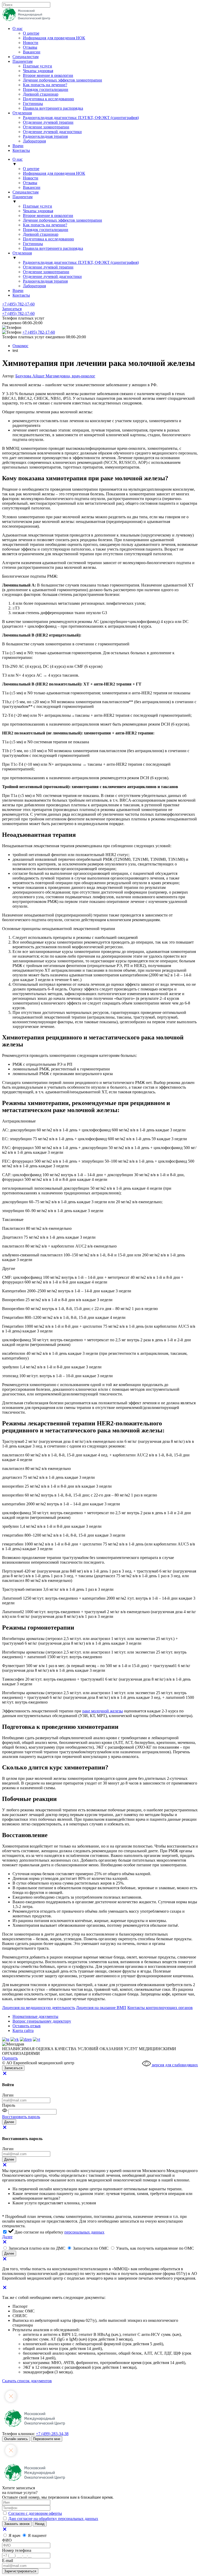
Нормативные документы (35, 2016)
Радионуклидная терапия (45, 136)
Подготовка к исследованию (48, 99)
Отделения (22, 113)
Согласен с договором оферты (35, 2513)
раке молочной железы (103, 1711)
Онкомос (20, 346)
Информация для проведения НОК (54, 38)
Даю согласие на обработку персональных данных (53, 2519)
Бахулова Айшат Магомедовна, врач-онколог (55, 376)
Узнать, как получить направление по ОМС (155, 2248)
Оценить (10, 2058)
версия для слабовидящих (174, 2065)
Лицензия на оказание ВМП (101, 2008)
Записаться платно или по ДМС (37, 2248)
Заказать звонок (17, 2524)
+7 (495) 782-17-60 (18, 304)
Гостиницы (33, 104)
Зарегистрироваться (20, 2571)
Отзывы (30, 47)
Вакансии (32, 52)
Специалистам (26, 57)
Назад (40, 2524)
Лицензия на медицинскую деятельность (39, 2008)
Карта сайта (23, 2031)
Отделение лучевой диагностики (52, 132)
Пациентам (23, 61)
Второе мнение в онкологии (48, 75)
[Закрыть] (5, 2075)
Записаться (12, 309)
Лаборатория (34, 141)
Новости (31, 43)
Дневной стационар (41, 94)
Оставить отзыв (27, 2026)
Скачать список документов (27, 2381)
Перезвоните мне (47, 2439)
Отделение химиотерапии (46, 127)
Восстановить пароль (21, 2117)
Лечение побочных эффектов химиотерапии (63, 80)
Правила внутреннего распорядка (53, 108)
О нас (18, 29)
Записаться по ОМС (91, 2248)
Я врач (15, 2536)
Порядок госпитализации (46, 89)
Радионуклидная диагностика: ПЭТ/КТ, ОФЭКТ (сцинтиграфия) (81, 118)
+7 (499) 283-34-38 (52, 2434)
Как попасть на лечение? (45, 85)
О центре (31, 33)
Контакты (21, 150)
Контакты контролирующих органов (160, 2008)
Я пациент (37, 2536)
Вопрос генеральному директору (42, 2021)
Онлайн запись (16, 2439)
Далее (7, 2237)
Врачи (18, 146)
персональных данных (84, 2232)
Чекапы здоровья (38, 71)
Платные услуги (37, 66)
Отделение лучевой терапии (48, 122)
